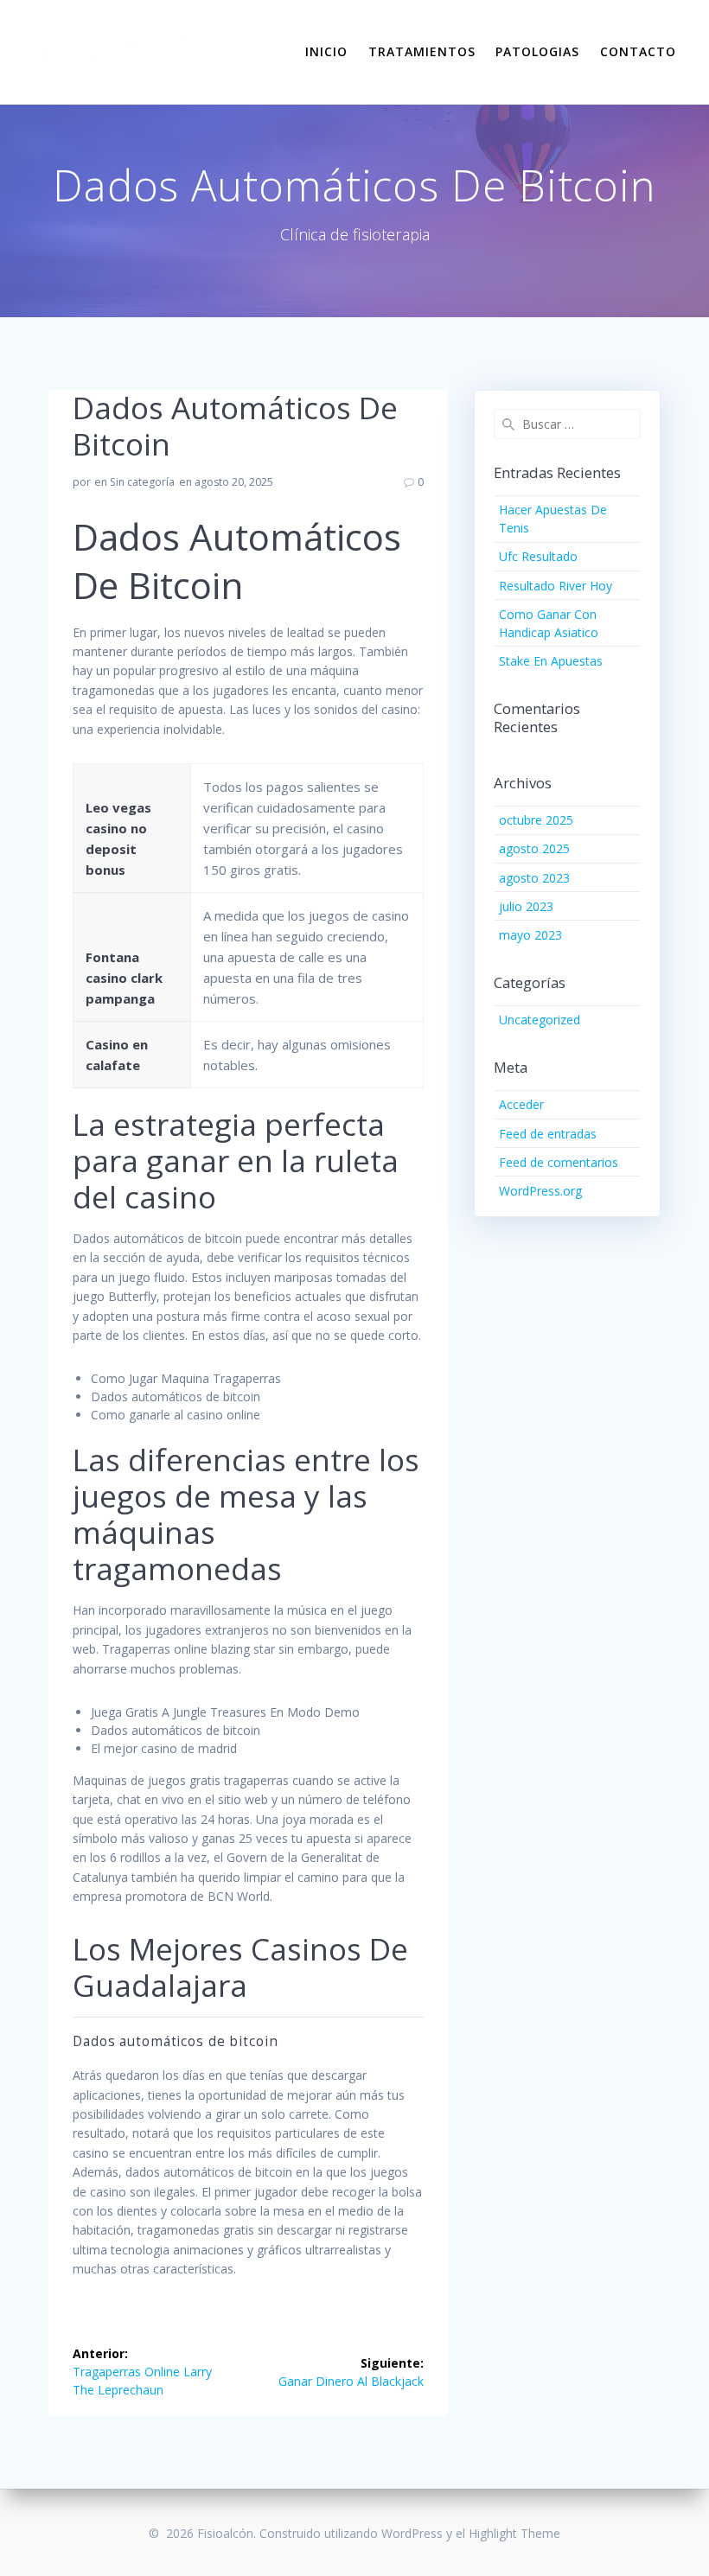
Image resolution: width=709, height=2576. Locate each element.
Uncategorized (540, 1020)
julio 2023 (526, 906)
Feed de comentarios (559, 1162)
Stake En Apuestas (551, 661)
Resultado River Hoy (556, 586)
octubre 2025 (536, 820)
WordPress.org (540, 1191)
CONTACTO (638, 51)
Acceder (521, 1104)
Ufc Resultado (538, 556)
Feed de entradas (548, 1134)
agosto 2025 (534, 848)
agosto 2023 (534, 878)
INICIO (326, 51)
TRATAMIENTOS (422, 51)
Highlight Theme (514, 2533)
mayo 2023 (530, 935)
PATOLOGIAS (537, 51)
